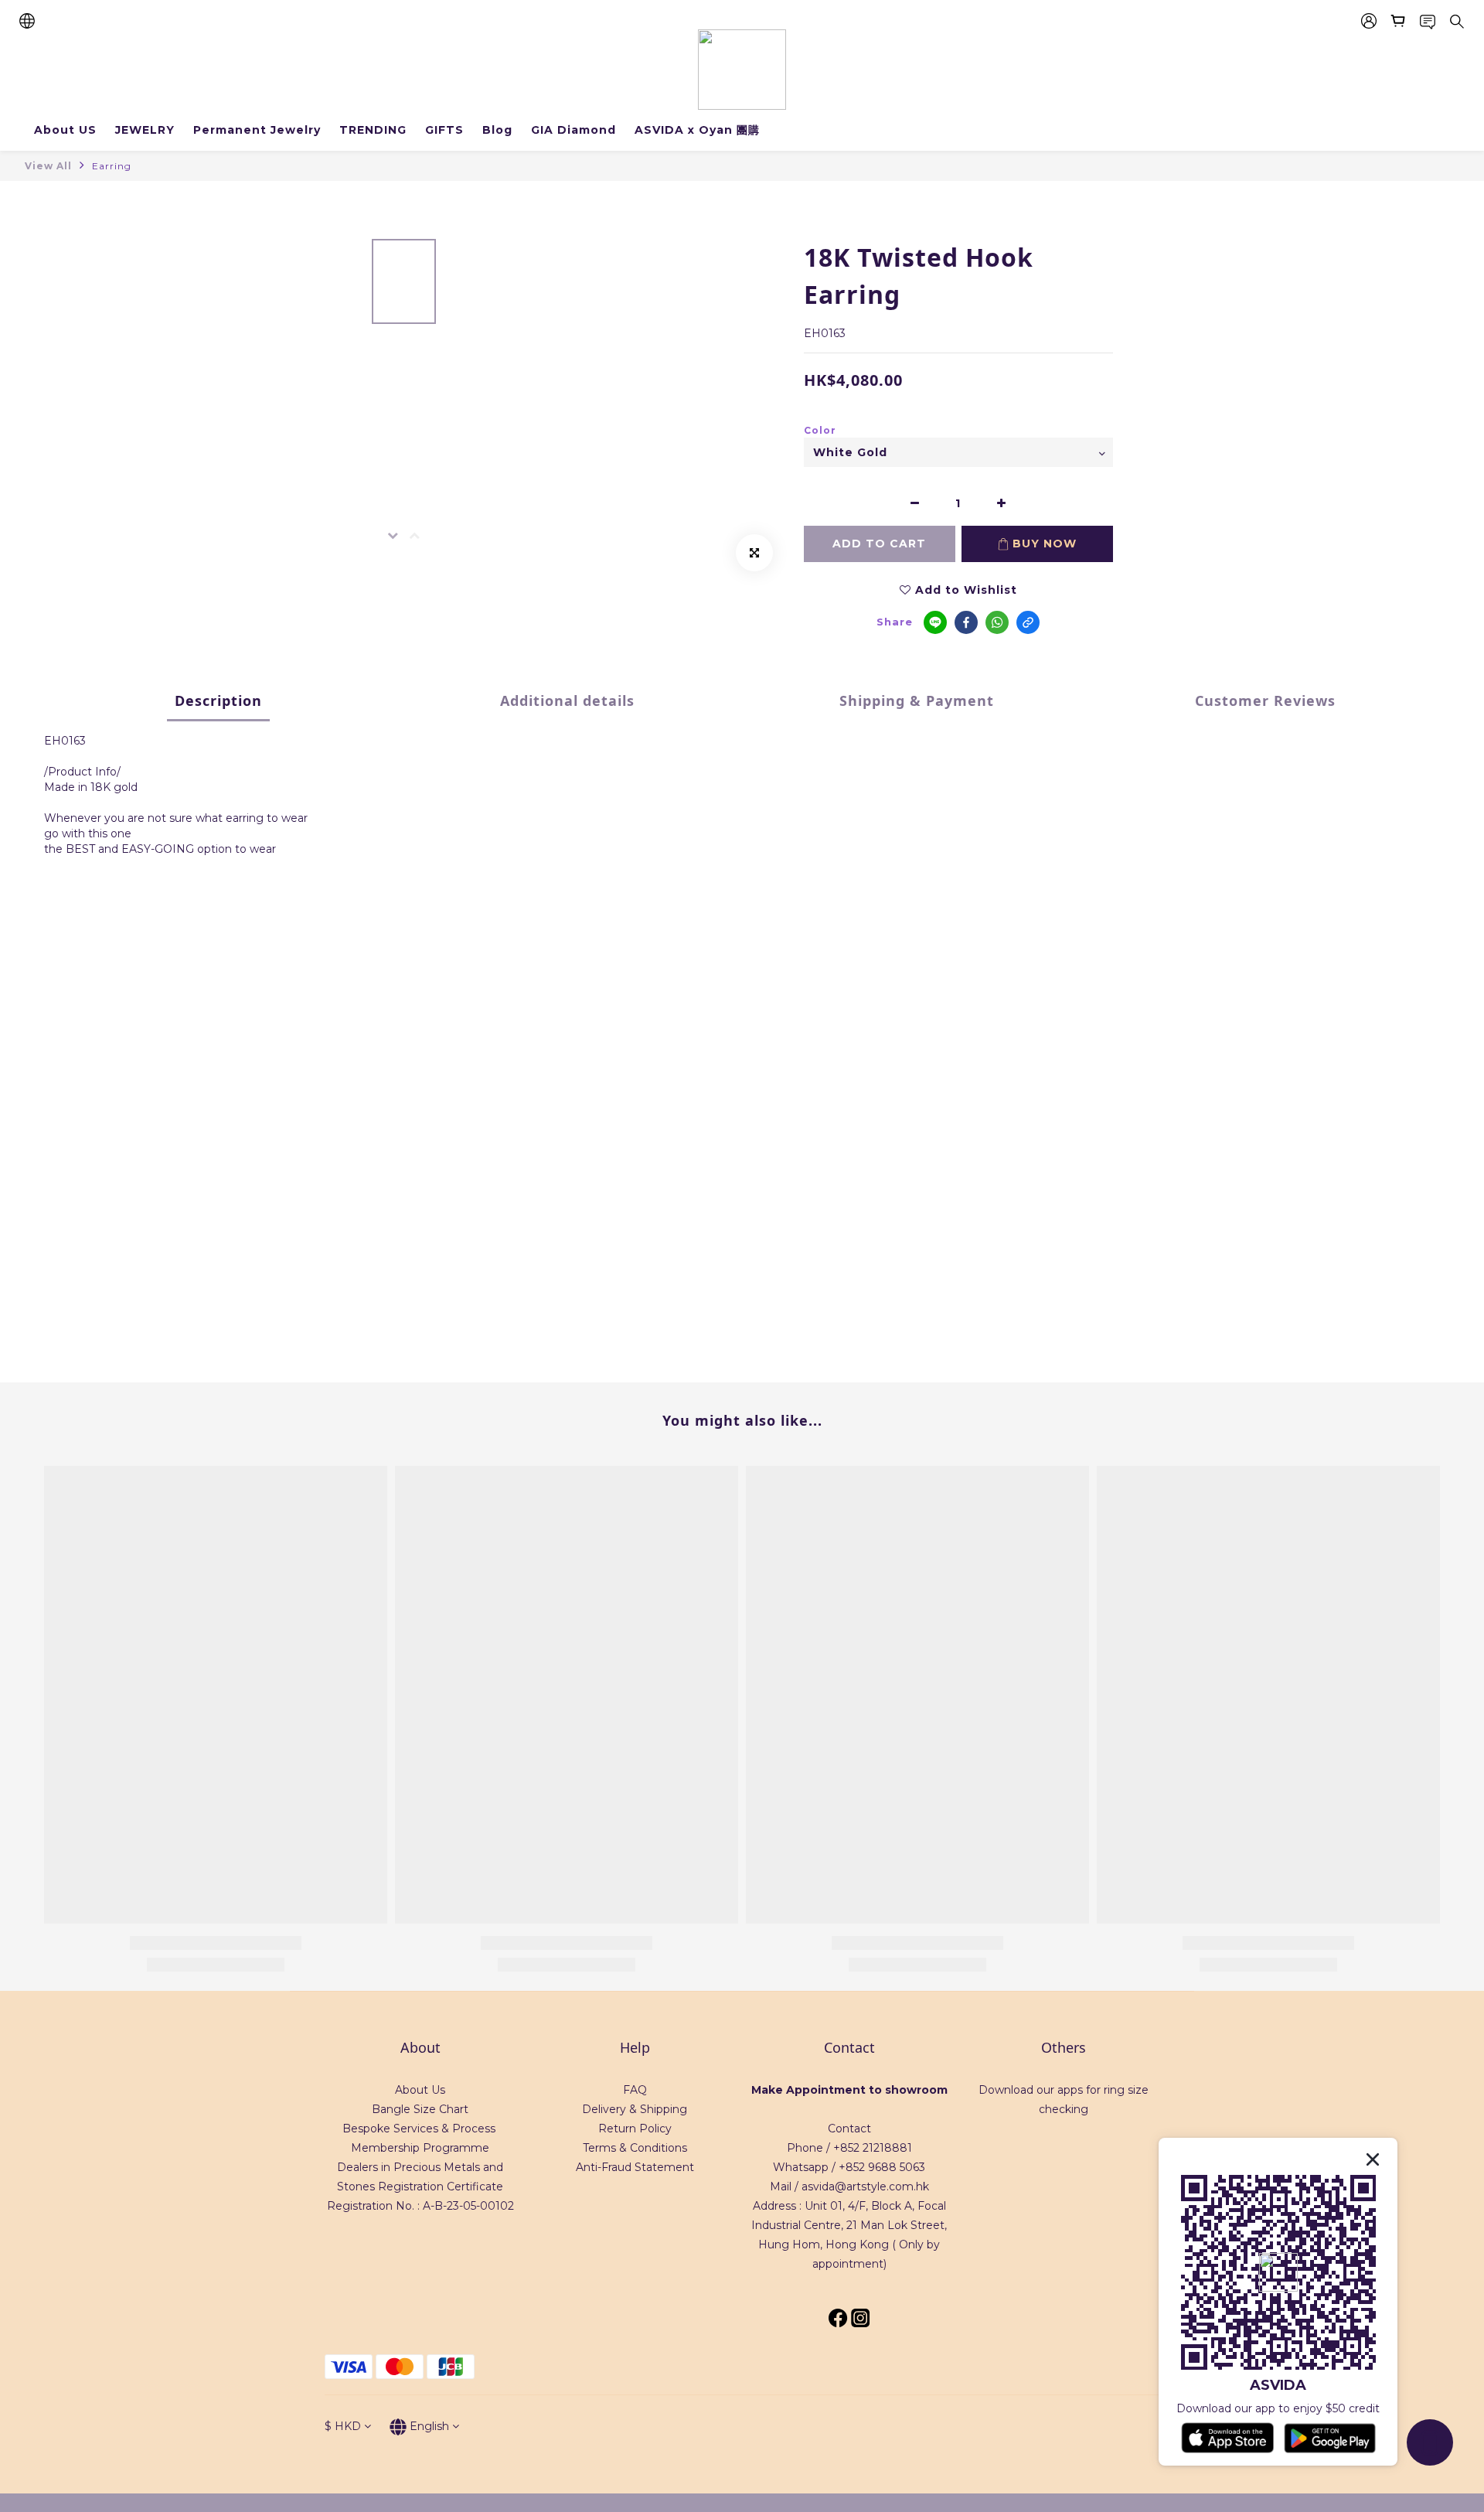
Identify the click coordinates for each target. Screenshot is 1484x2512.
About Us (420, 2090)
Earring (112, 166)
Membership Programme (420, 2148)
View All (48, 166)
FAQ (635, 2090)
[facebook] (966, 622)
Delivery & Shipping (635, 2109)
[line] (935, 622)
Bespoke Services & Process (419, 2129)
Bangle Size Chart (420, 2109)
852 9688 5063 (885, 2167)
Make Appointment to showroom (849, 2090)
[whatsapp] (997, 622)
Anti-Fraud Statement (635, 2167)
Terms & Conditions (635, 2148)
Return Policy (635, 2129)
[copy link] (1028, 622)
